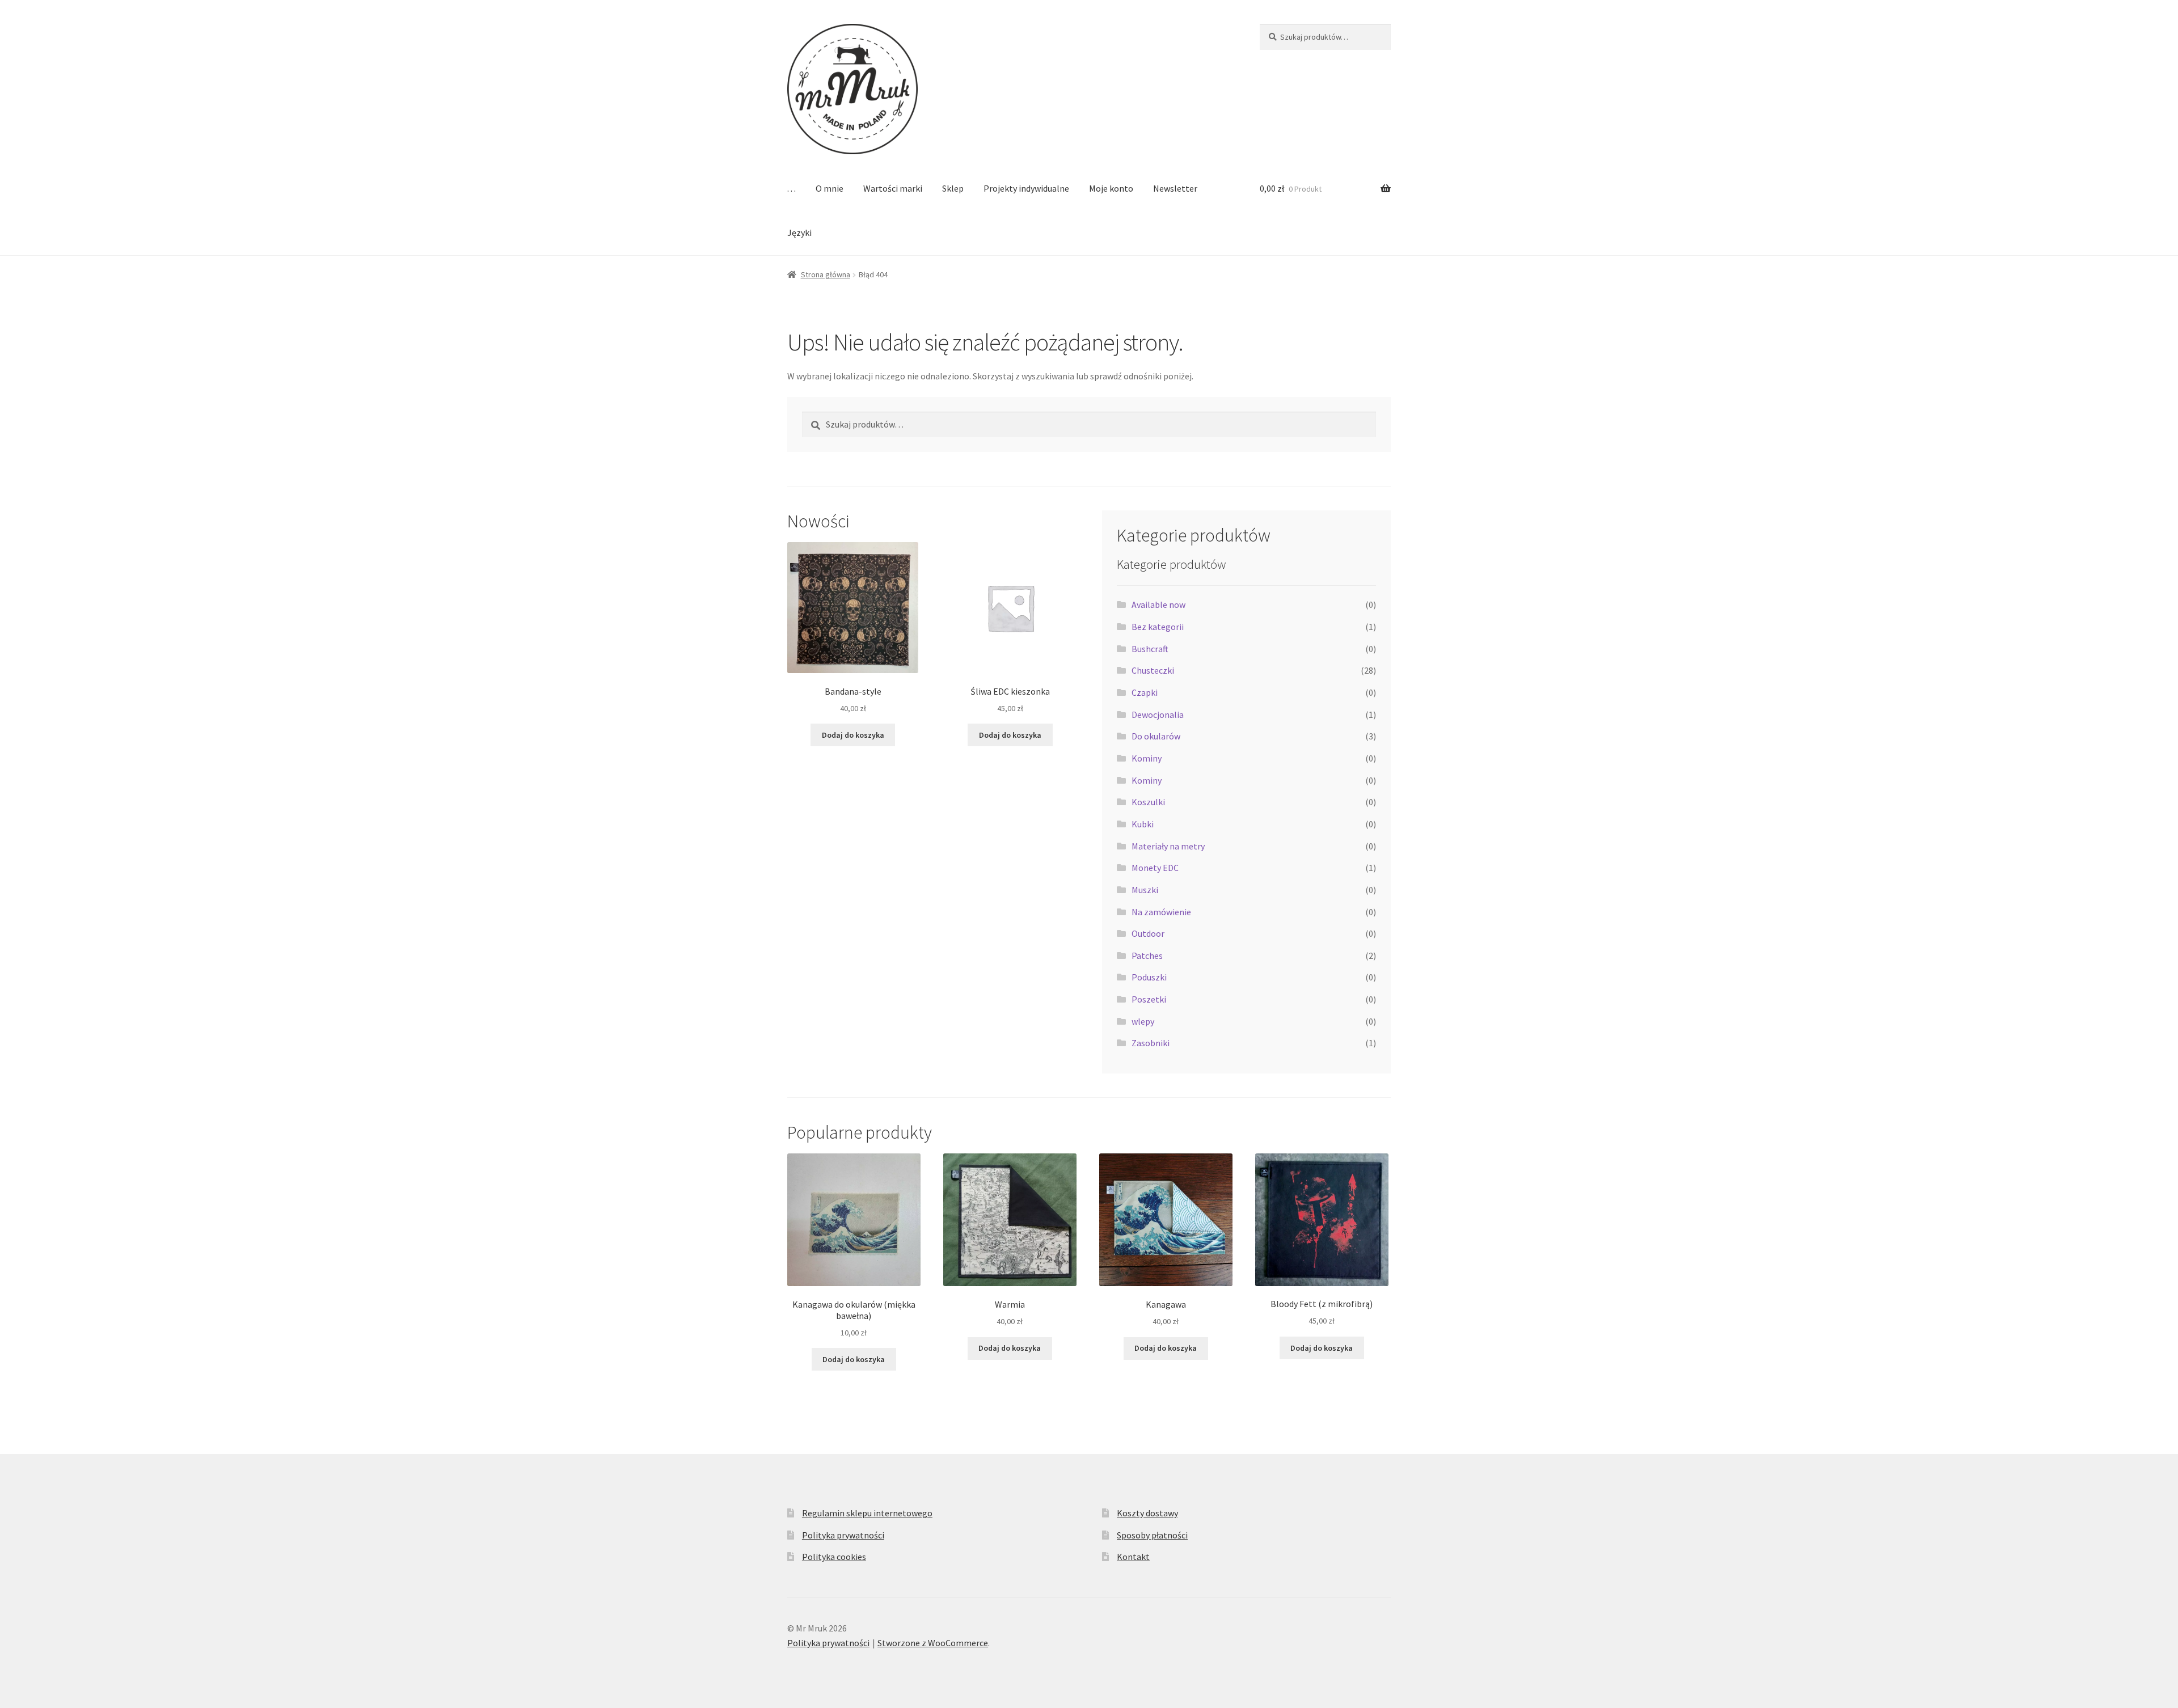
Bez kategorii (1158, 627)
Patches (1147, 956)
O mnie (830, 188)
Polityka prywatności (843, 1535)
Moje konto (1111, 188)
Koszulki (1148, 802)
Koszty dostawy (1147, 1513)
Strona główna (826, 274)
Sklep (953, 188)
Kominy (1147, 758)
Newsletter (1175, 188)
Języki (799, 232)
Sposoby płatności (1152, 1535)
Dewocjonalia (1158, 715)
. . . (792, 188)
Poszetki (1149, 999)
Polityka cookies (834, 1557)
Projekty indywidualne (1026, 188)
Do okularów (1156, 736)
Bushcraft (1150, 649)
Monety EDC (1155, 868)
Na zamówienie (1161, 912)
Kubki (1143, 824)
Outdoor (1148, 933)
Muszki (1145, 890)
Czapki (1145, 692)
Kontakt (1133, 1557)
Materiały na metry (1168, 846)
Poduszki (1149, 977)
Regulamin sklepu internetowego (867, 1513)
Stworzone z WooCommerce (933, 1643)
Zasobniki (1151, 1043)
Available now (1158, 604)
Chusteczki (1153, 670)
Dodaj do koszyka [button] (853, 735)
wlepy (1143, 1021)
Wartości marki (893, 188)
